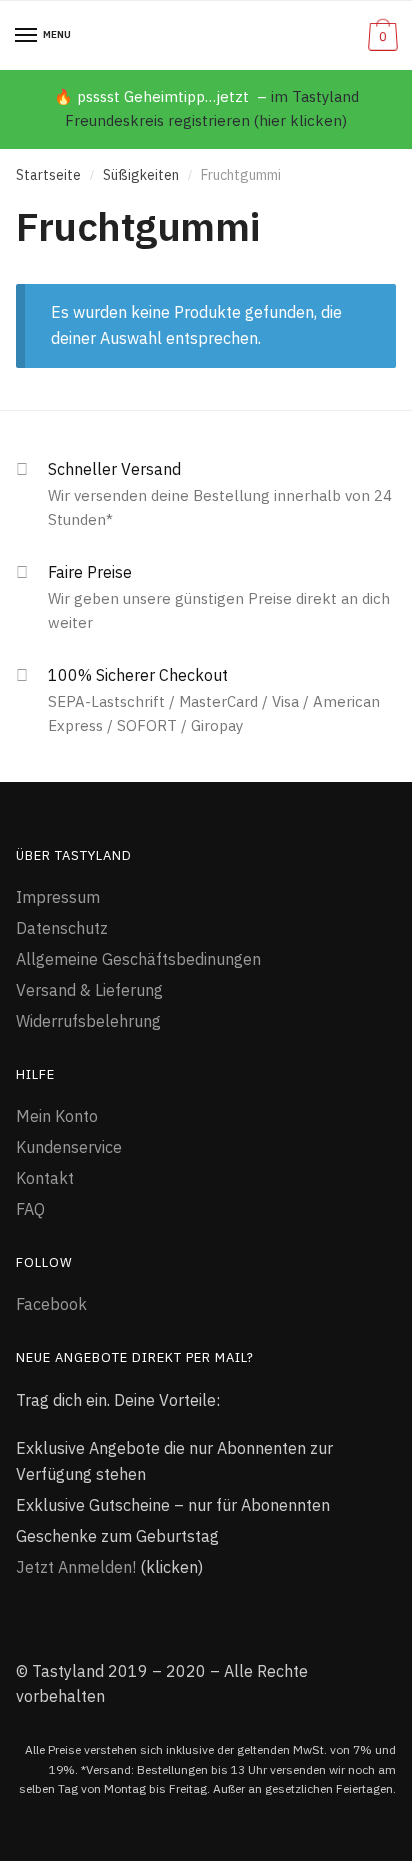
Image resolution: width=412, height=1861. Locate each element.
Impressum (58, 897)
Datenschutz (62, 928)
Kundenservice (69, 1147)
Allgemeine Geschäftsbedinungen (138, 959)
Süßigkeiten (141, 175)
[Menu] (27, 36)
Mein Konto (57, 1116)
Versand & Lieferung (89, 990)
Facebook (51, 1304)
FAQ (30, 1209)
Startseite (48, 175)
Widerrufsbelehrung (88, 1021)
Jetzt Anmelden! (76, 1567)
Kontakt (45, 1178)
